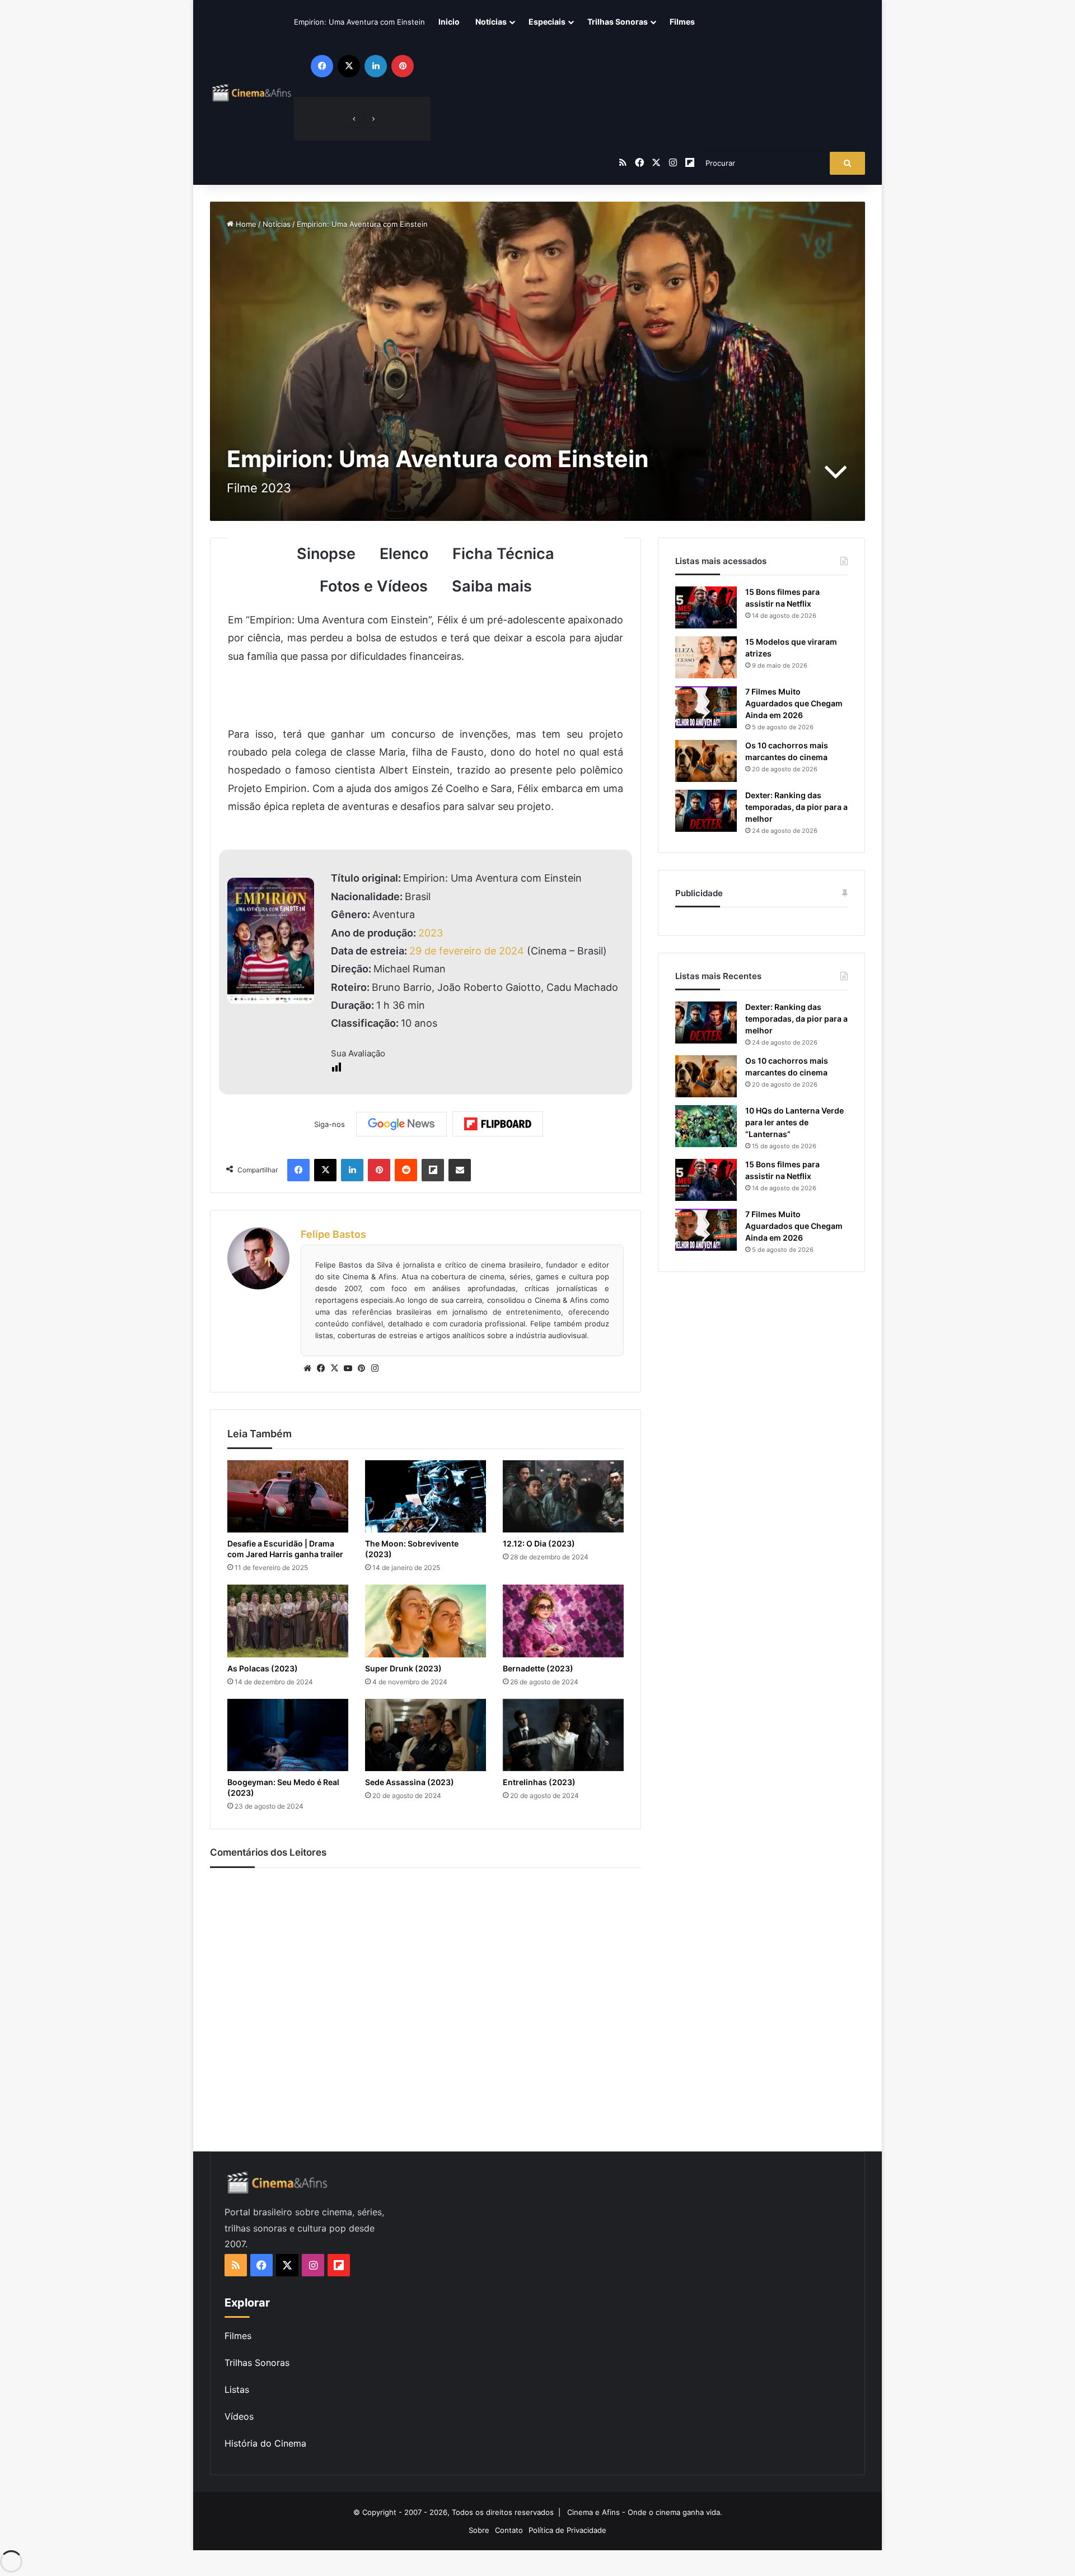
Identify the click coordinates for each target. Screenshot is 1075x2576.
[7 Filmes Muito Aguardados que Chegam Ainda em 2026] (706, 707)
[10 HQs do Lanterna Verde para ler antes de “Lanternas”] (706, 1126)
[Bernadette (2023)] (563, 1621)
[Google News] (401, 1124)
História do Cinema (265, 2443)
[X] (334, 1368)
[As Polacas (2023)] (288, 1621)
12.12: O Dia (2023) (539, 1543)
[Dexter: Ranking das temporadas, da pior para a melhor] (706, 811)
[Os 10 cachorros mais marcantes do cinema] (706, 761)
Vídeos (239, 2416)
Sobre (479, 2530)
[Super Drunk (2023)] (426, 1621)
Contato (509, 2530)
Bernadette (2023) (538, 1668)
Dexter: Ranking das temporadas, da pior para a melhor (796, 807)
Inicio (449, 22)
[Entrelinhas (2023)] (563, 1735)
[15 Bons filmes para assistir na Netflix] (706, 607)
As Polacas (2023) (263, 1668)
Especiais (547, 22)
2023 (431, 933)
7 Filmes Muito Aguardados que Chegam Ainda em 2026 (794, 703)
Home (245, 224)
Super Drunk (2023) (403, 1668)
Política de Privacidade (567, 2530)
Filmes (682, 22)
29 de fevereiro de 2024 (467, 951)
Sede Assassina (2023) (410, 1782)
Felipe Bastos (333, 1234)
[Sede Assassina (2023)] (426, 1735)
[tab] (326, 554)
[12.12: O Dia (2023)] (563, 1496)
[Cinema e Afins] (252, 92)
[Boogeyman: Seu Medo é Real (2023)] (288, 1735)
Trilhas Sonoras (618, 22)
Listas (237, 2389)
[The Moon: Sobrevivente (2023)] (426, 1496)
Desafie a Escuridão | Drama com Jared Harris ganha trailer (285, 1549)
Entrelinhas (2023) (539, 1782)
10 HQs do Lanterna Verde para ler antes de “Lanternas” (794, 1122)
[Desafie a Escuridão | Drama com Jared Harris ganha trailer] (288, 1496)
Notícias (491, 22)
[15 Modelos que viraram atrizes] (706, 657)
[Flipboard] (498, 1124)
